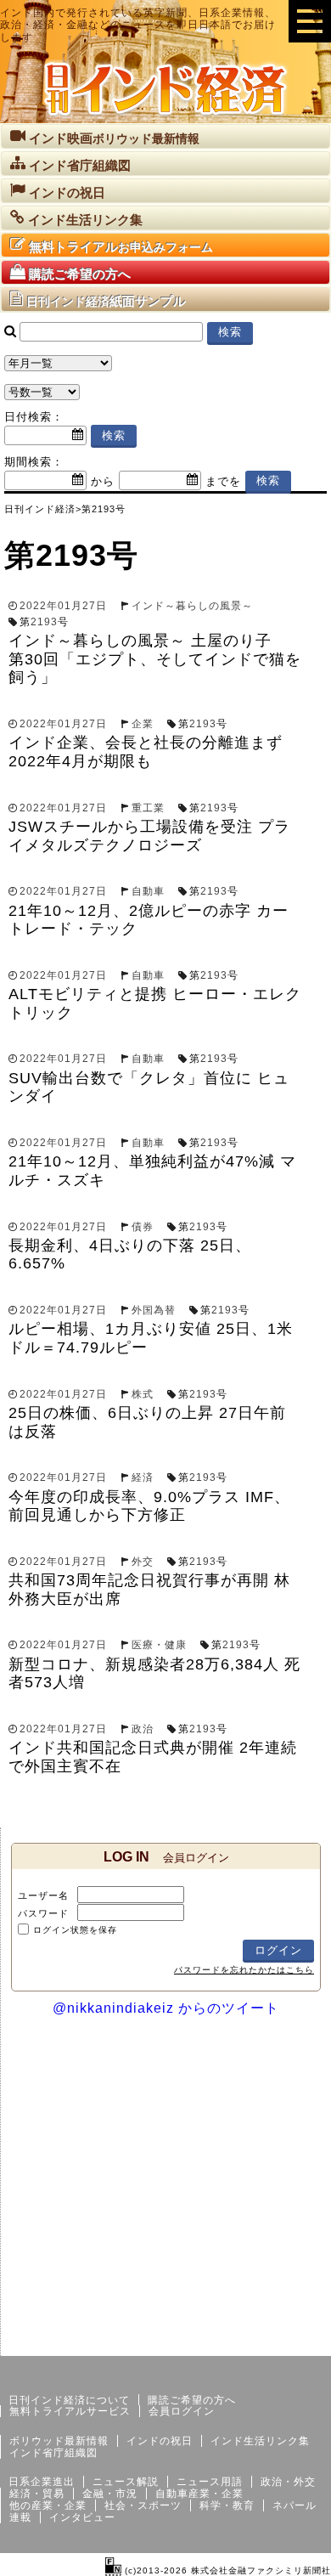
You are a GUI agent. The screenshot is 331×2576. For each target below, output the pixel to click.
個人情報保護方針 (290, 2342)
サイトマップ (202, 2342)
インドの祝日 (160, 2441)
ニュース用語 (210, 2482)
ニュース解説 (126, 2482)
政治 (143, 1729)
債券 (143, 1227)
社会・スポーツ (143, 2505)
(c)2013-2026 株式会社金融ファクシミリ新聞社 (226, 2570)
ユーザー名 (43, 1895)
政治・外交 (288, 2482)
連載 (20, 2517)
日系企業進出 (42, 2482)
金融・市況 (110, 2494)
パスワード (43, 1913)
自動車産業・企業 (199, 2494)
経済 (143, 1477)
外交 (143, 1562)
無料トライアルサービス (70, 2411)
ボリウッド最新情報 (59, 2441)
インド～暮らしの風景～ (192, 606)
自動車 (148, 891)
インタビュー (82, 2517)
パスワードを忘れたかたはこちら (244, 1970)
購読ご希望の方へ (192, 2400)
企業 (143, 724)
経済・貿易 (37, 2494)
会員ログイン (182, 2411)
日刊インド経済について (69, 2400)
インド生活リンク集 (260, 2441)
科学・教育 (227, 2505)
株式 (143, 1394)
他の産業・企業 (48, 2505)
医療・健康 (159, 1645)
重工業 (148, 808)
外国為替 (154, 1310)
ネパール (295, 2505)
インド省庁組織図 (53, 2453)
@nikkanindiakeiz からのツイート (166, 2008)
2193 (44, 622)
